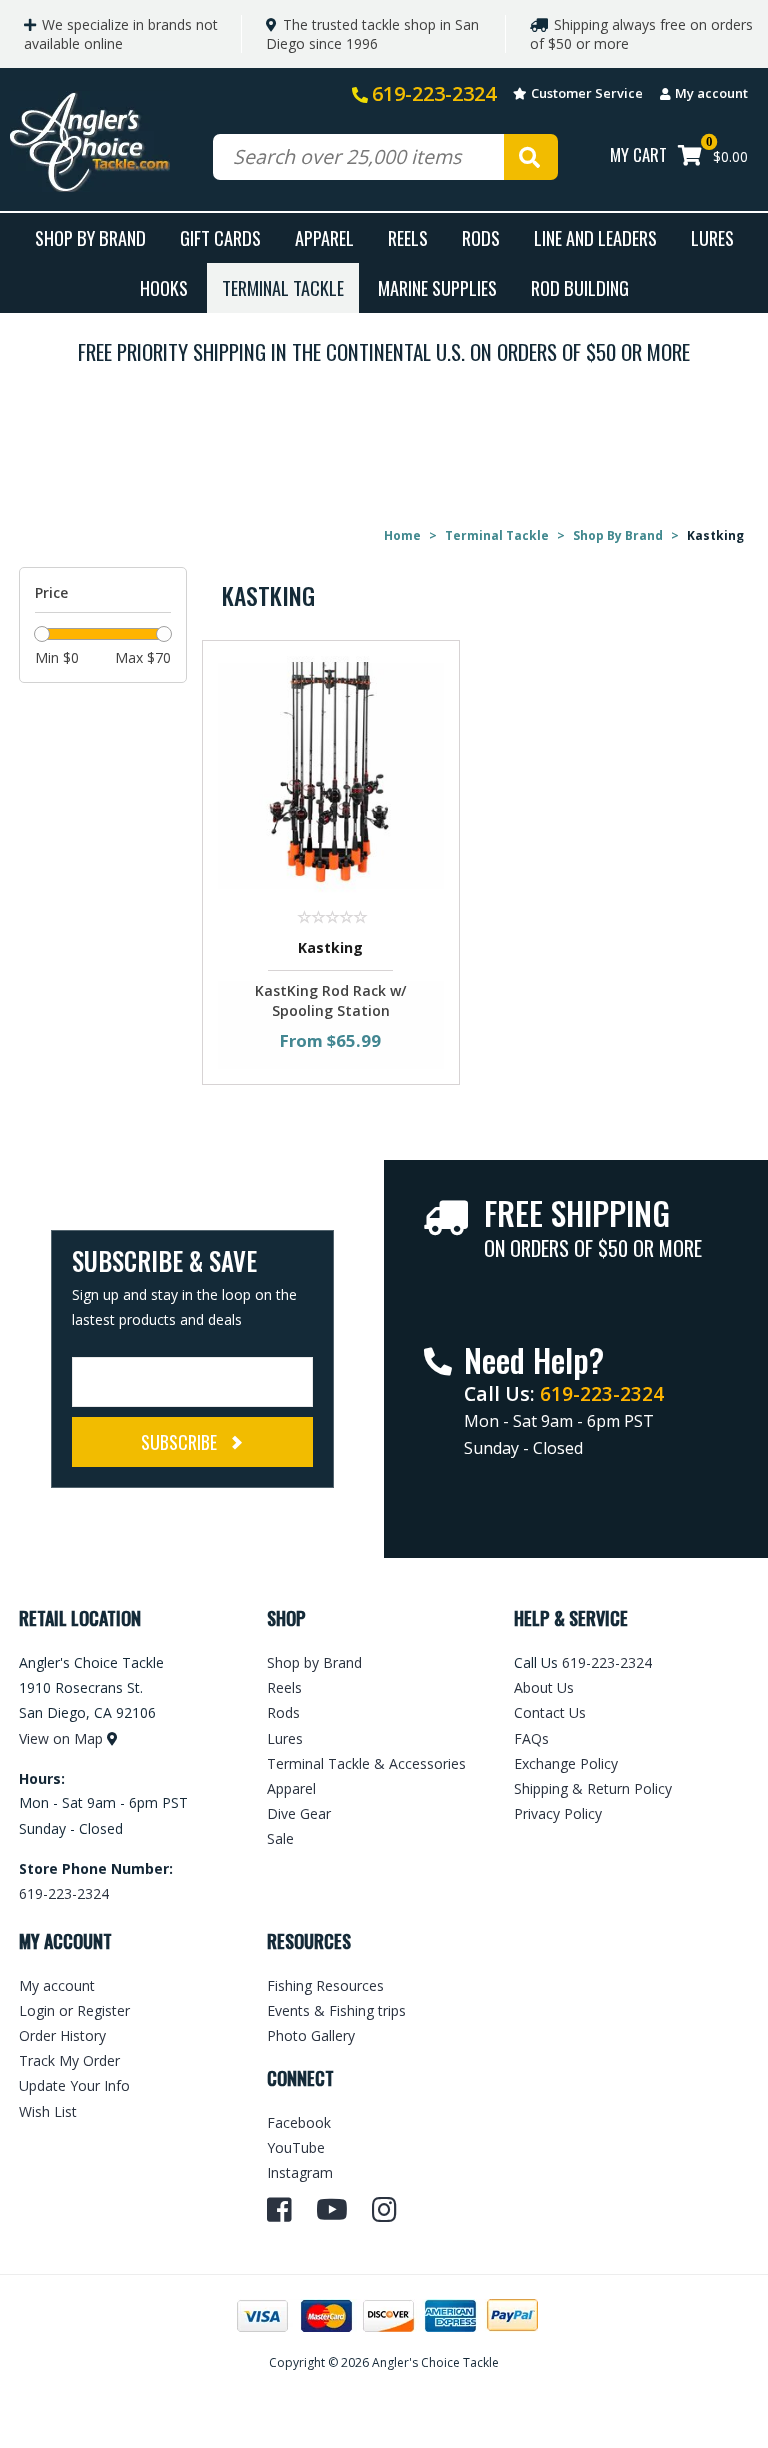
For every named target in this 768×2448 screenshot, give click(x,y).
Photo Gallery (311, 2035)
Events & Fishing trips (336, 2010)
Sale (280, 1838)
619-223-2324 (434, 93)
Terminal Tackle (283, 287)
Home (402, 535)
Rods (481, 237)
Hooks (164, 287)
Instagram (300, 2172)
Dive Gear (299, 1813)
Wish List (48, 2111)
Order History (62, 2035)
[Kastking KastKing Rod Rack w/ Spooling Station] (331, 773)
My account (711, 93)
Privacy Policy (558, 1813)
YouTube (296, 2147)
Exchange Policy (566, 1763)
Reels (408, 237)
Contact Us (550, 1712)
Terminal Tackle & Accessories (366, 1763)
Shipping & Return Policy (593, 1788)
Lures (712, 237)
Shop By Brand (90, 237)
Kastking (330, 947)
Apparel (324, 237)
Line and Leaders (595, 237)
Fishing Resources (325, 1985)
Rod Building (580, 287)
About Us (544, 1687)
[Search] (531, 157)
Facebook (299, 2122)
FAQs (531, 1738)
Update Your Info (74, 2085)
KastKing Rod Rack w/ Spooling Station (330, 1000)
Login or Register (74, 2010)
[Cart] (690, 157)
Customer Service (587, 93)
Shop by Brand (314, 1662)
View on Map (61, 1738)
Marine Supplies (437, 287)
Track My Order (69, 2060)
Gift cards (220, 237)
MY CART (638, 154)
